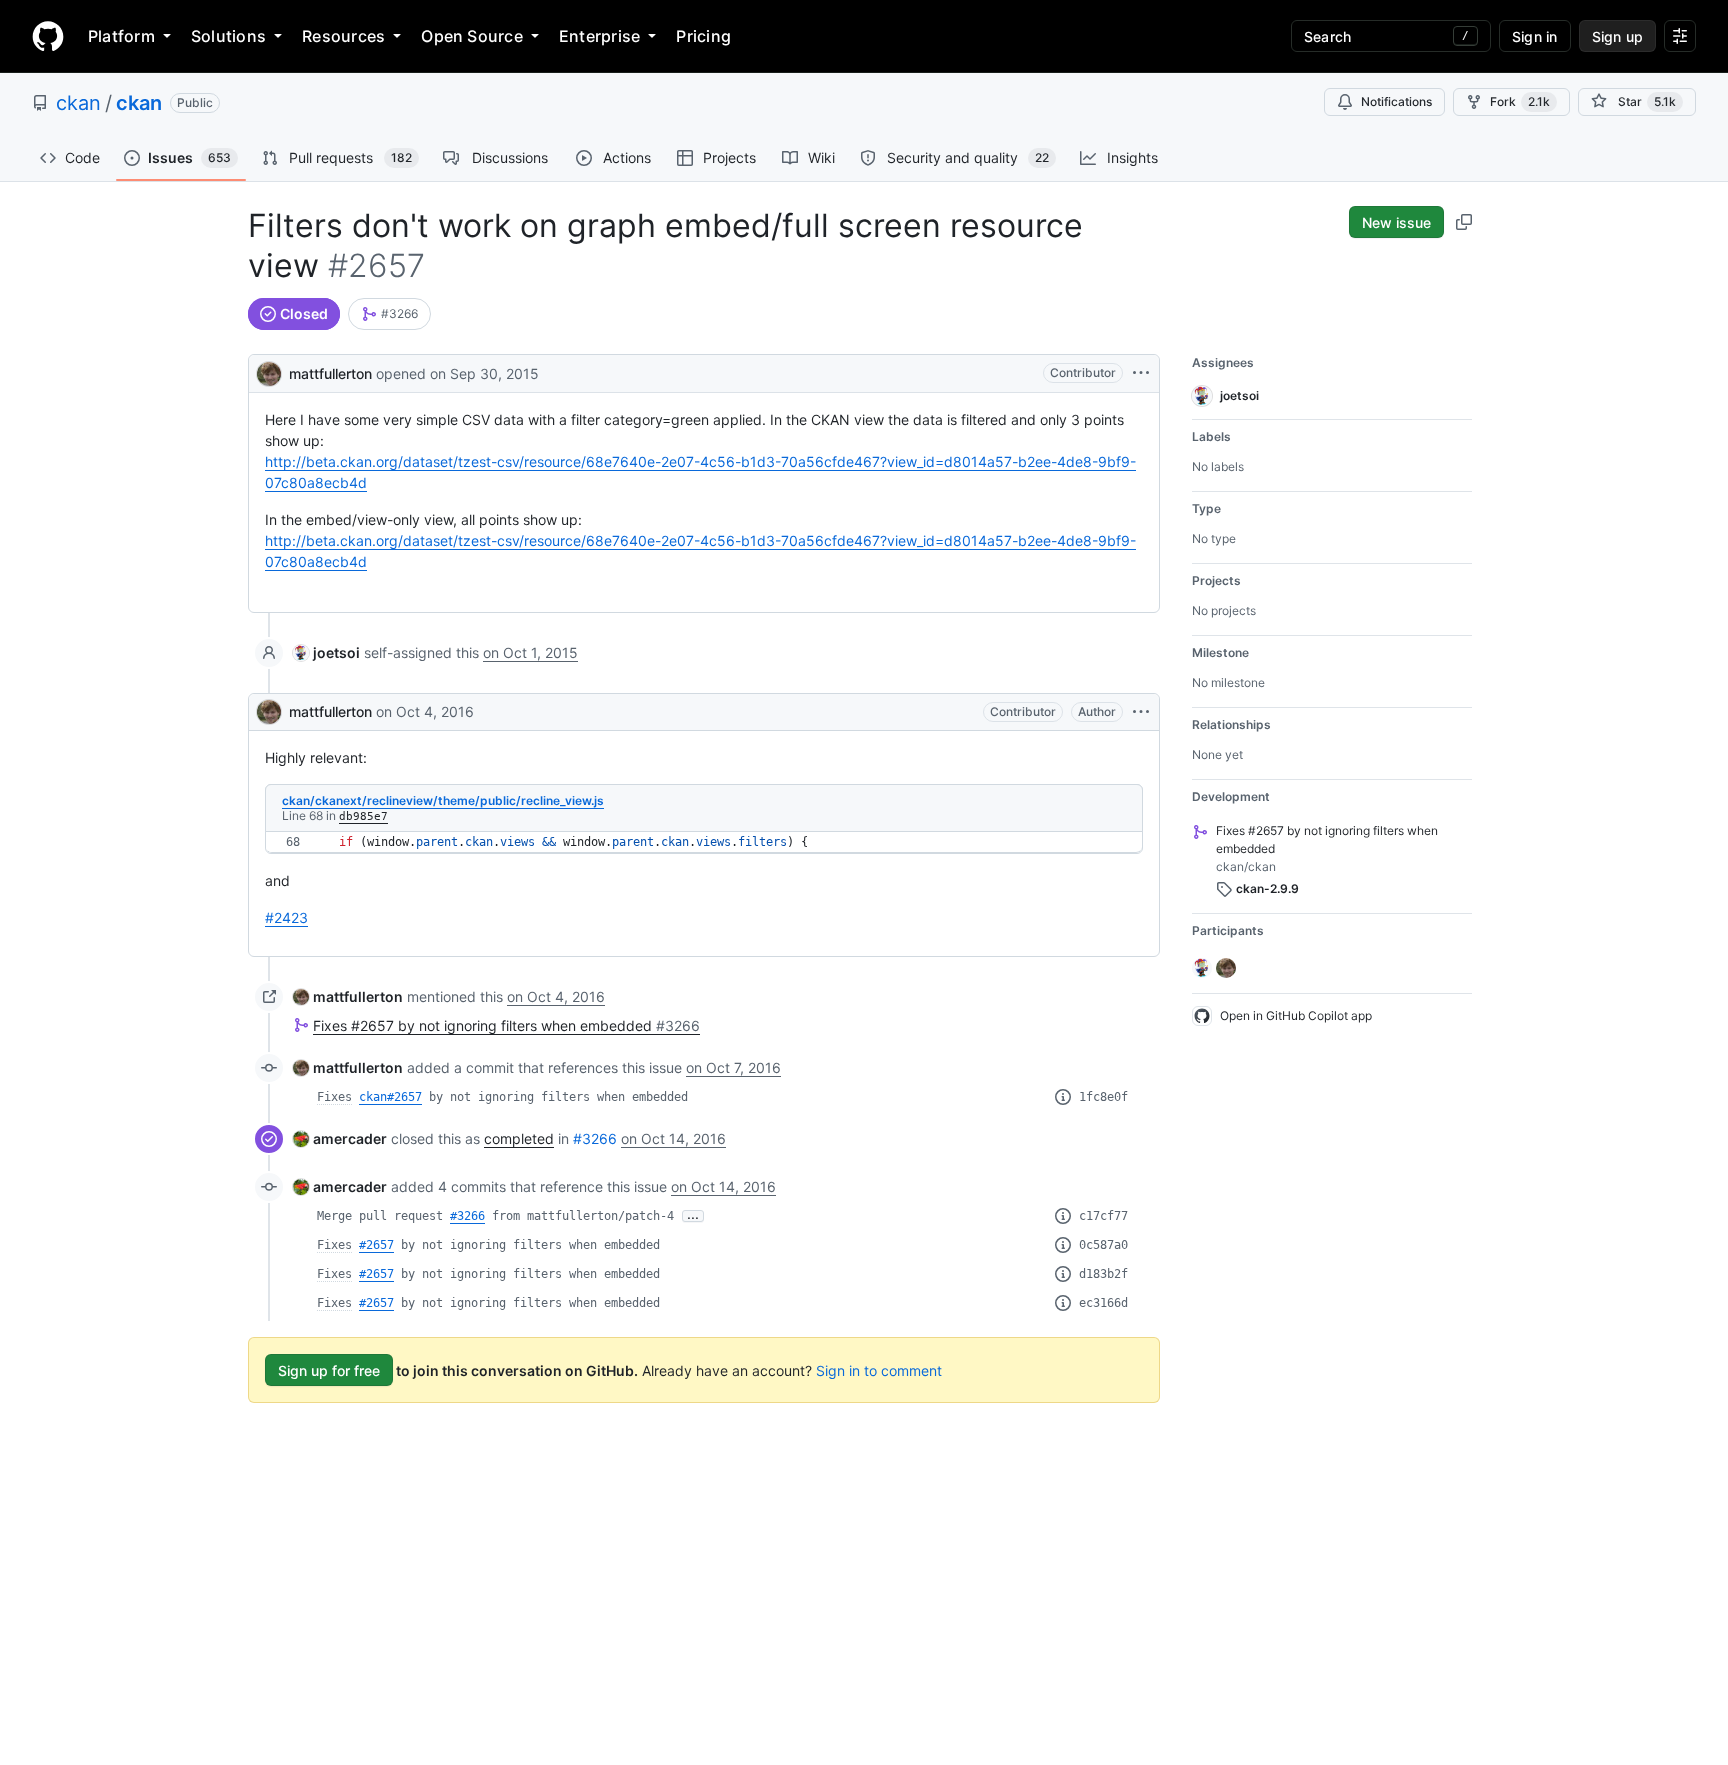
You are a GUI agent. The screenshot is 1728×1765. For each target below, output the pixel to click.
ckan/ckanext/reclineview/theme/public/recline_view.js (443, 800)
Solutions (228, 36)
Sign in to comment (879, 1370)
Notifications (1396, 101)
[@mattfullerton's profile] (269, 371)
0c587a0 (1103, 1245)
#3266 (595, 1138)
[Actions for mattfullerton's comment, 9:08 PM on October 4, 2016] (1141, 712)
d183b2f (1103, 1274)
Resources (343, 36)
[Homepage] (48, 36)
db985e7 (363, 816)
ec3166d (1103, 1303)
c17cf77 (1103, 1216)
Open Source (472, 36)
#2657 (376, 1245)
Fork (1520, 101)
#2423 (286, 917)
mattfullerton (330, 373)
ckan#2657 (390, 1097)
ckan (78, 103)
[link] (389, 314)
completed (519, 1138)
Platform (121, 36)
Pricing (703, 36)
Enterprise (599, 36)
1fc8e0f (1103, 1097)
